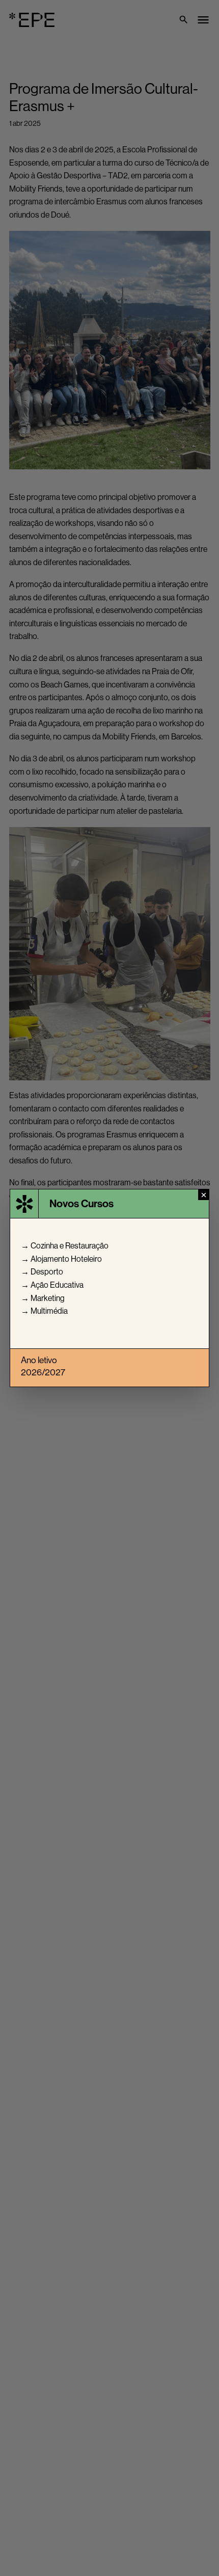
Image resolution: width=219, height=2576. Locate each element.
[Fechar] (203, 1195)
